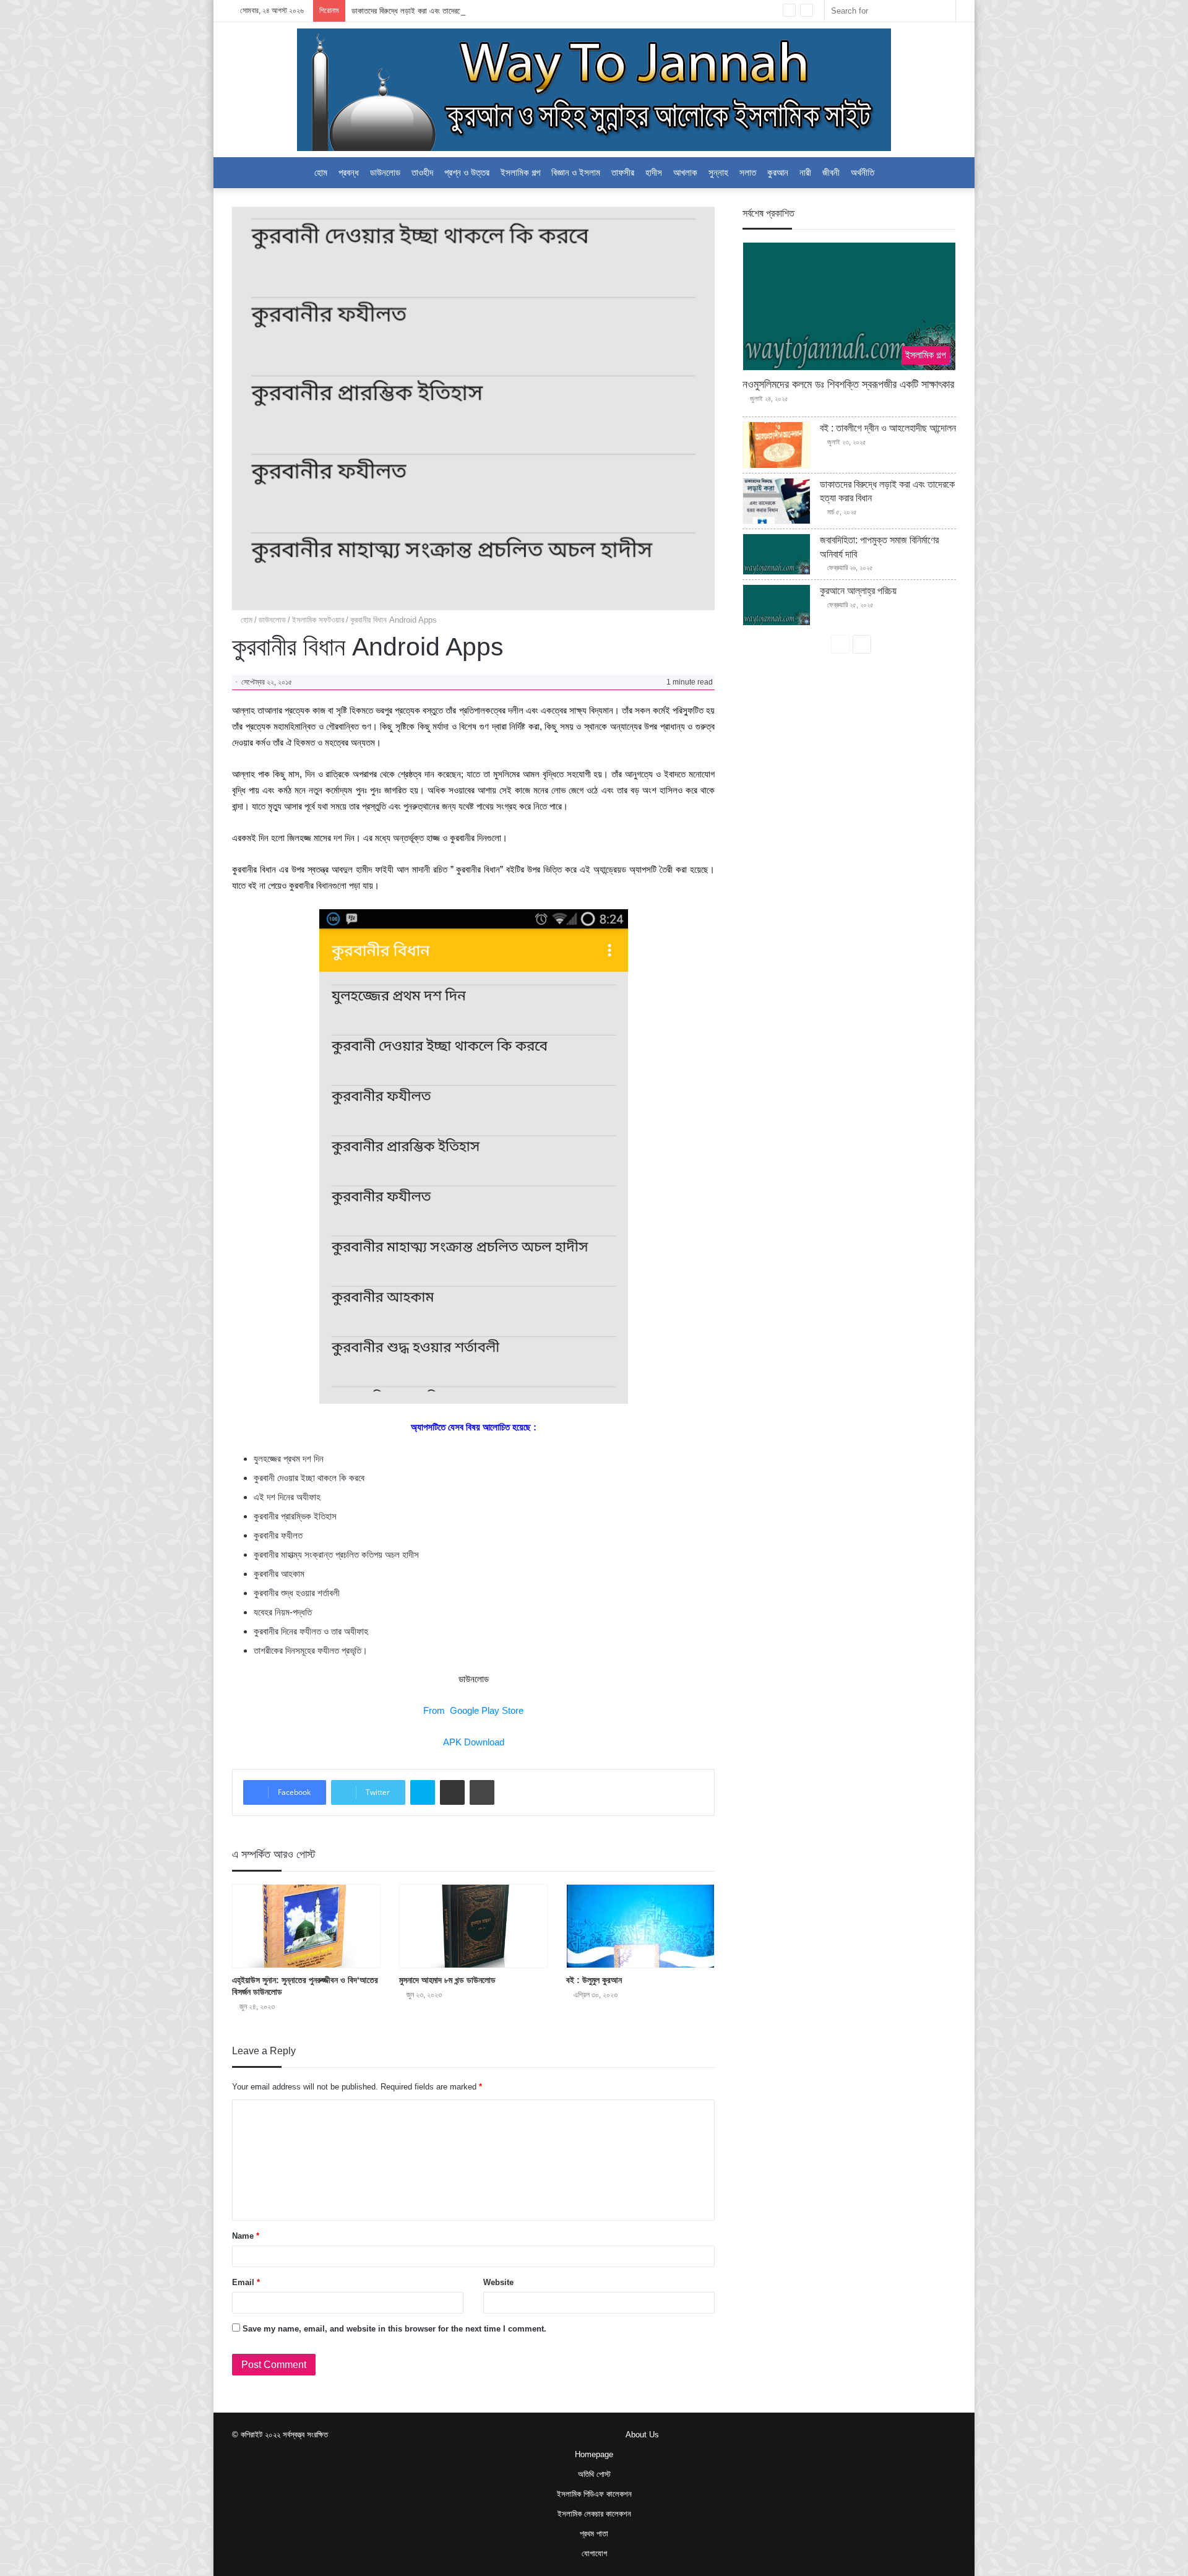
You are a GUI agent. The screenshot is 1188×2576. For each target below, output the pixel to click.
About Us (642, 2435)
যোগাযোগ (594, 2553)
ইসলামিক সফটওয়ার (318, 620)
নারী (805, 172)
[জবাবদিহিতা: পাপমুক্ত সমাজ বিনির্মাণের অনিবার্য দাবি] (777, 554)
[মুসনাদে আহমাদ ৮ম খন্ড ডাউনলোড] (473, 1926)
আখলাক (685, 172)
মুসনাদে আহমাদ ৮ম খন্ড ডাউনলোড (447, 1980)
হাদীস (654, 172)
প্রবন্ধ (349, 172)
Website (498, 2282)
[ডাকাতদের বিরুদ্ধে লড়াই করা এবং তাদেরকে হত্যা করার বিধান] (777, 501)
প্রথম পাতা (594, 2534)
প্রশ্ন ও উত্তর (467, 172)
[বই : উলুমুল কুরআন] (640, 1926)
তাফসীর (623, 172)
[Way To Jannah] (594, 90)
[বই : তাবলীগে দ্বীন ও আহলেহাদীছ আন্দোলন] (777, 445)
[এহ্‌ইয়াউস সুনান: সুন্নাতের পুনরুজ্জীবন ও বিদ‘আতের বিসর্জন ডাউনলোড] (306, 1926)
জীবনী (831, 172)
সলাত (748, 172)
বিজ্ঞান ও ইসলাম (576, 172)
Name (246, 2236)
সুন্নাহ (718, 172)
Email (246, 2282)
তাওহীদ (422, 172)
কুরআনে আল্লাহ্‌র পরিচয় (858, 591)
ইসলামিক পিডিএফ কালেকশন (594, 2494)
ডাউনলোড (385, 172)
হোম (245, 620)
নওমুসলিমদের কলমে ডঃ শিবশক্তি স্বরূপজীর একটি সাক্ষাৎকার (848, 384)
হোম (321, 172)
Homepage (594, 2454)
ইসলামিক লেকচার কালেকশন (594, 2514)
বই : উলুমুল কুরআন (594, 1980)
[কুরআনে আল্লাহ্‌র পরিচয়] (777, 605)
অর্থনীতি (863, 172)
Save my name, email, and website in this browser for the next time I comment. (394, 2329)
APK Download (474, 1742)
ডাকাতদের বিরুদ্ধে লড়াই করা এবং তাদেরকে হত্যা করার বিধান (431, 11)
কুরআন (778, 172)
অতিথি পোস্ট (594, 2474)
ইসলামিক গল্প (520, 172)
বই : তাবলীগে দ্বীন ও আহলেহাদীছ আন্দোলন (888, 428)
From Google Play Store (473, 1710)
